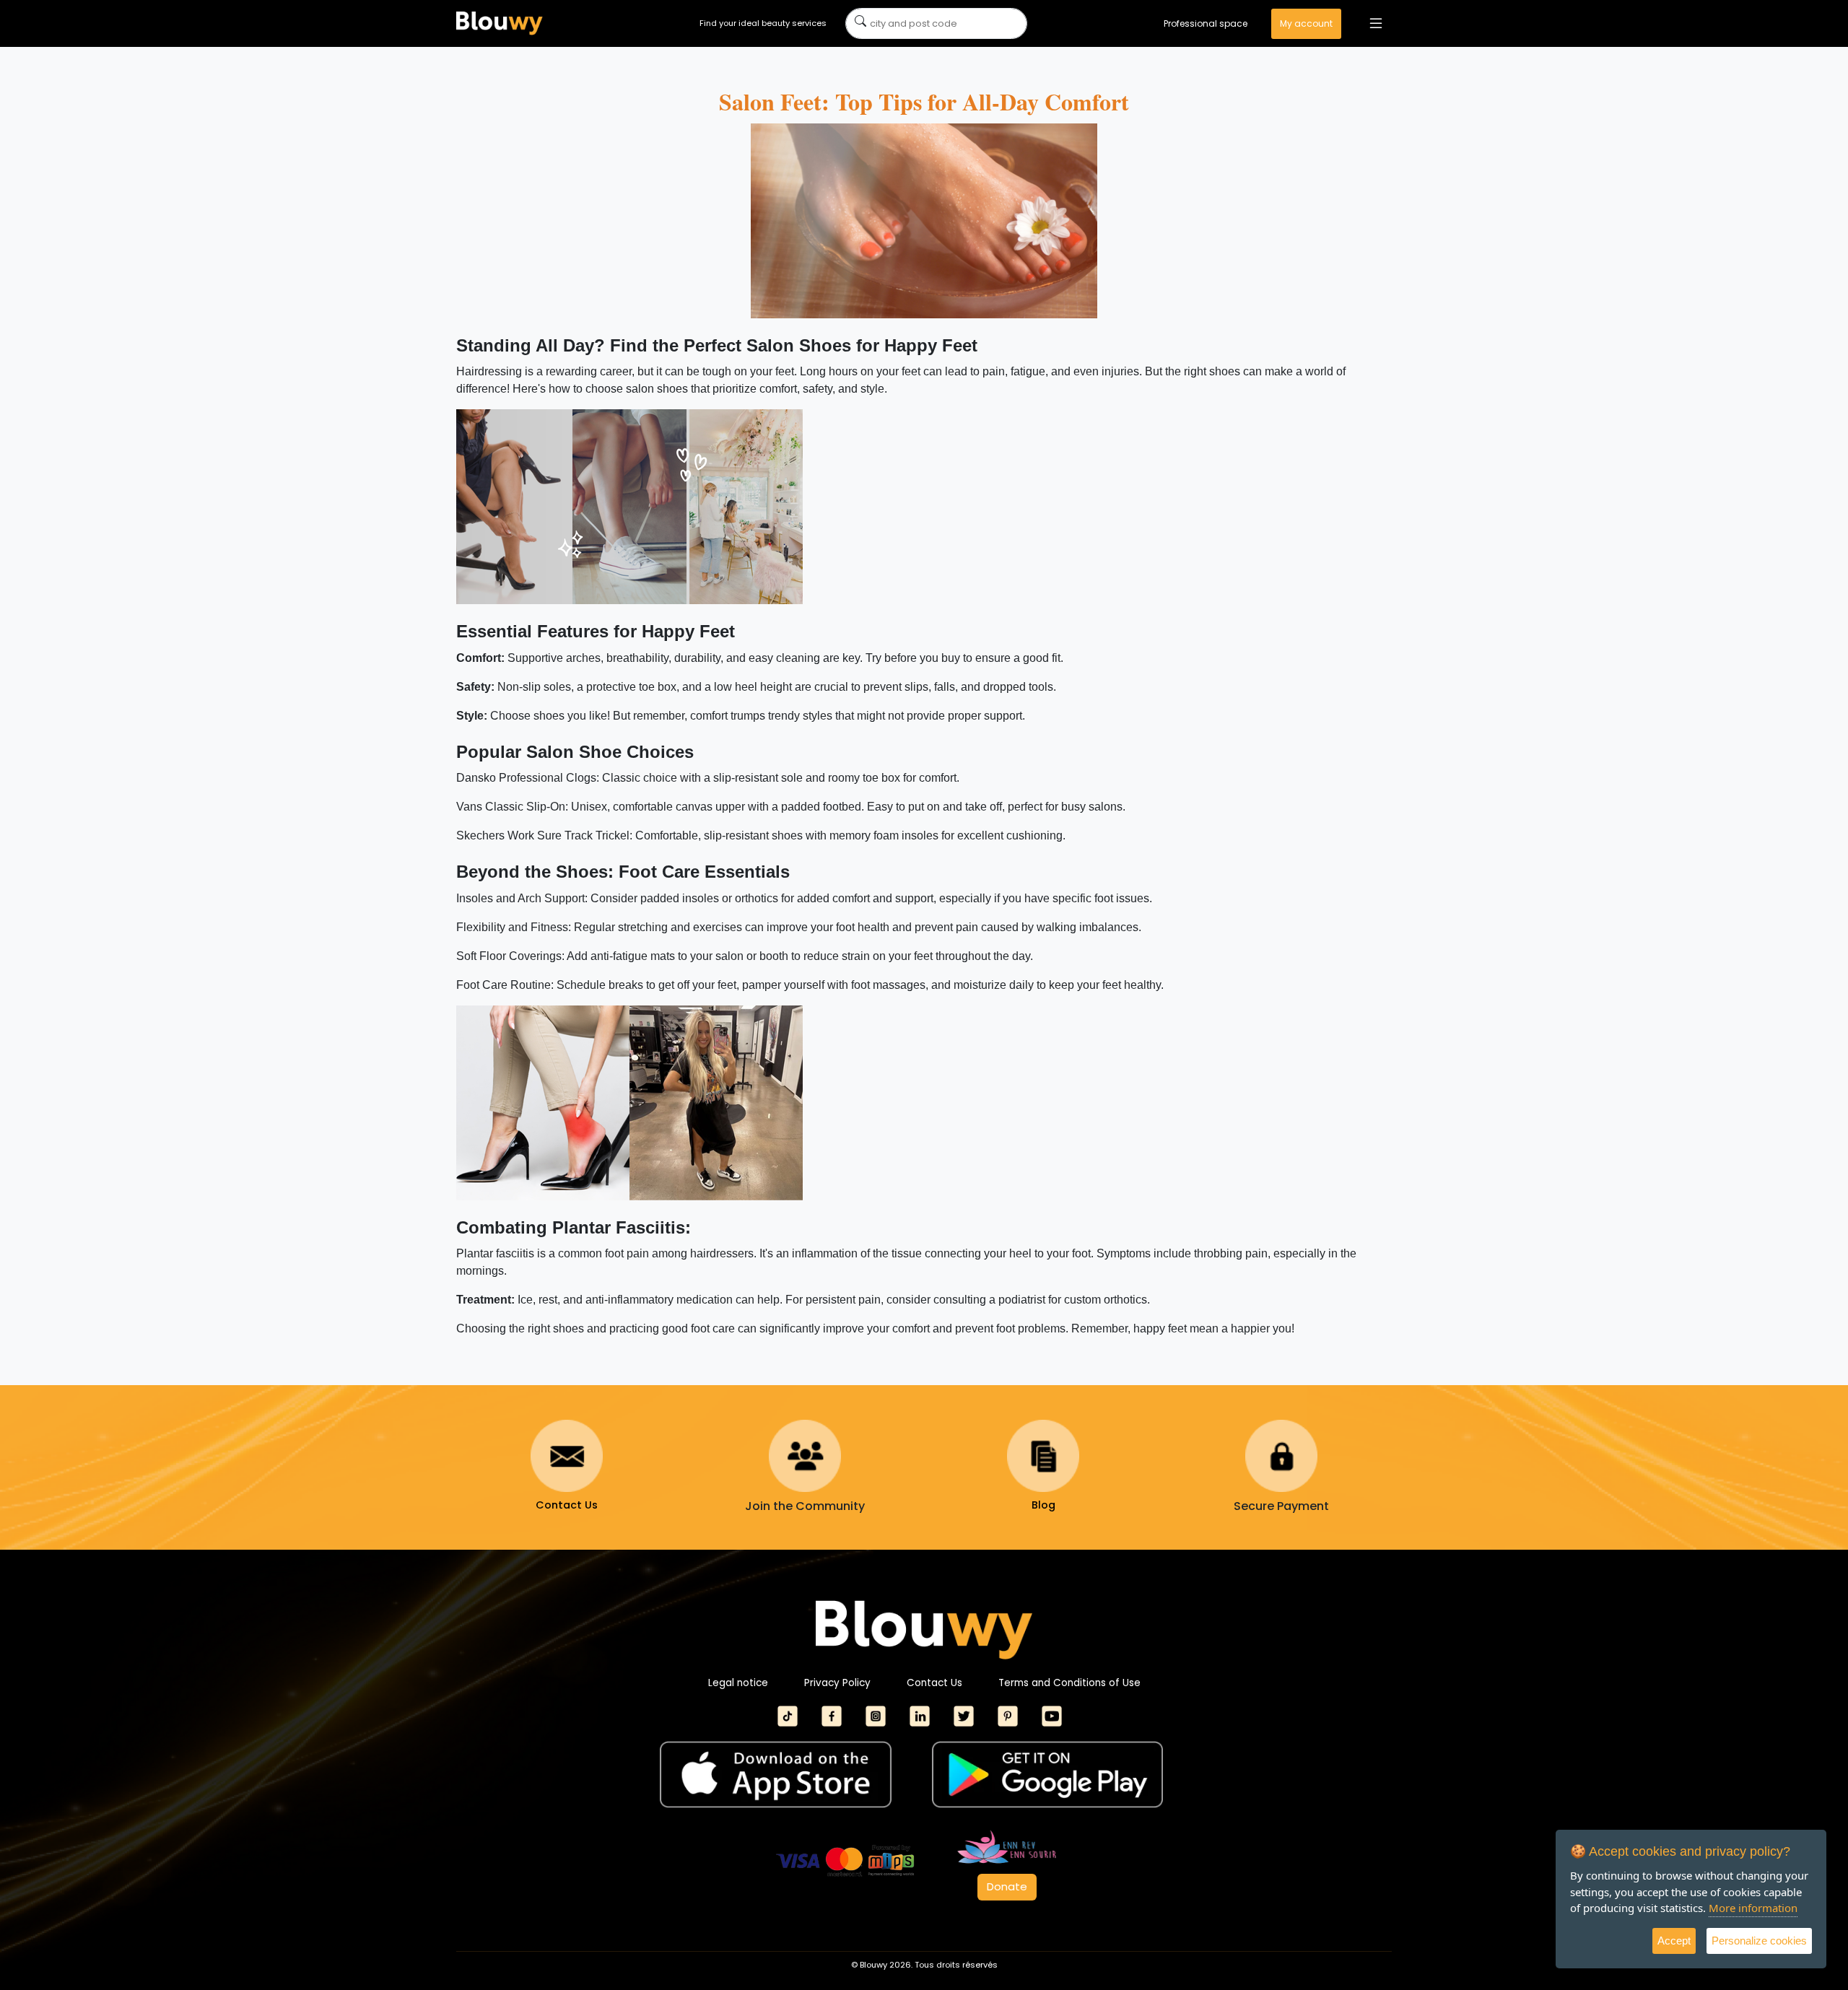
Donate (1007, 1886)
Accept (1674, 1941)
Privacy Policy (837, 1683)
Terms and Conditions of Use (1069, 1683)
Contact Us (934, 1683)
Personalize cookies (1759, 1941)
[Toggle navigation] (1376, 23)
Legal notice (738, 1683)
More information (1753, 1908)
